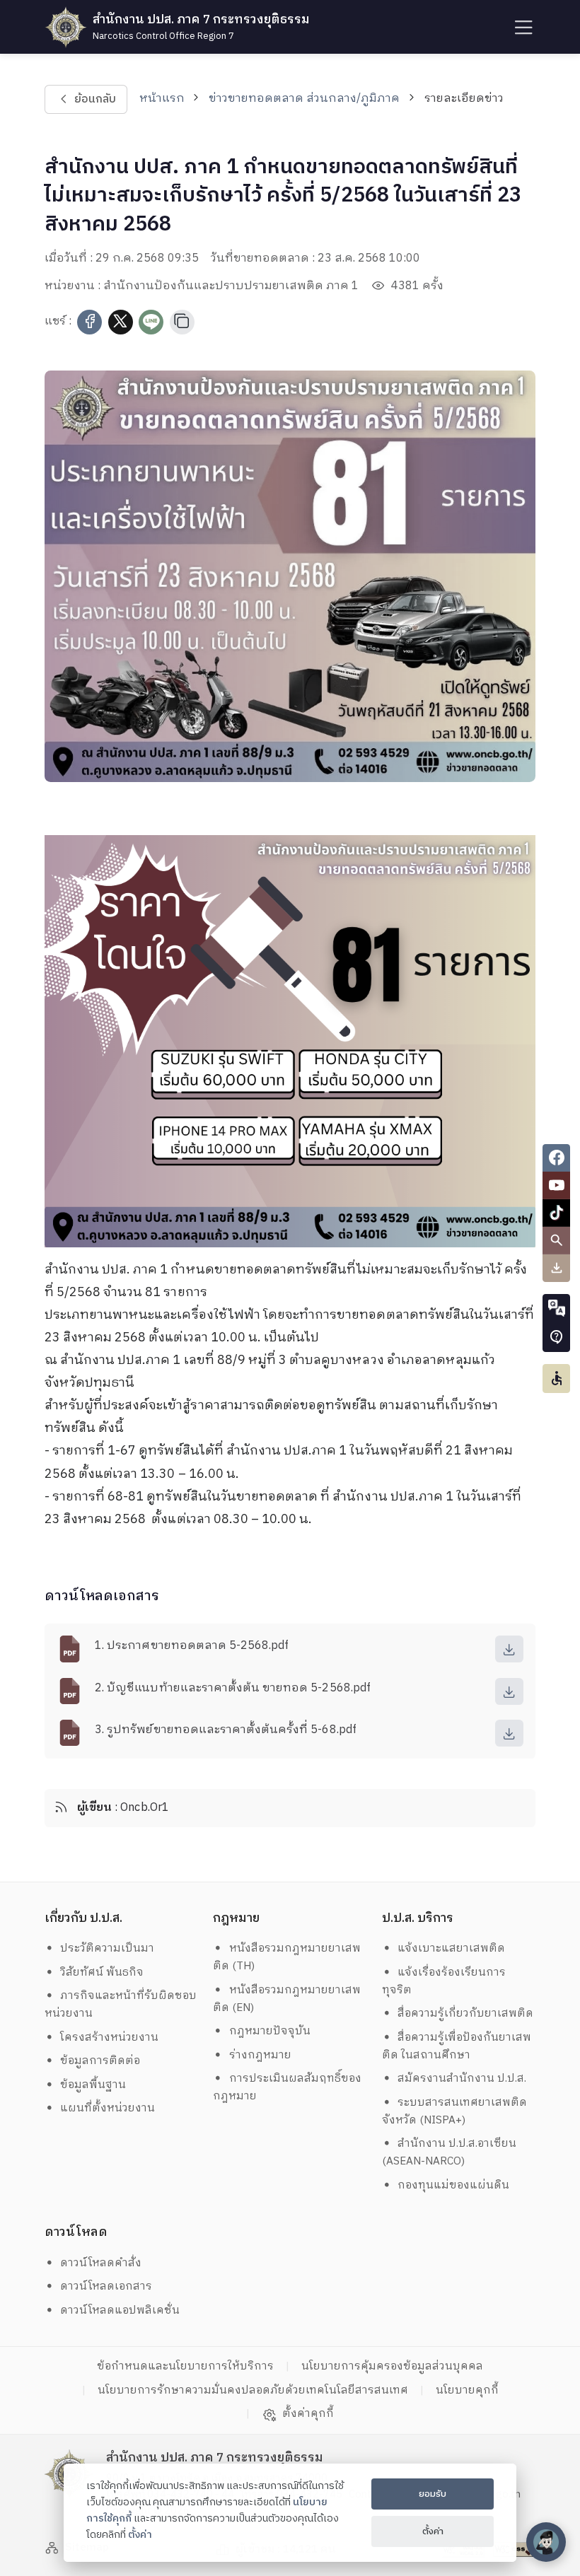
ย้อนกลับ (94, 99)
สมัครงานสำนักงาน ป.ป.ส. (462, 2079)
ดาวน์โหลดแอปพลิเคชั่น (120, 2310)
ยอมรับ (433, 2494)
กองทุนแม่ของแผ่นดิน (453, 2185)
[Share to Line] (151, 322)
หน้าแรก (162, 99)
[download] (509, 1649)
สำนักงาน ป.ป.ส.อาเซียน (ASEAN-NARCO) (449, 2152)
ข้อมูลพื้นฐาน (93, 2085)
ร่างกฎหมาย (260, 2055)
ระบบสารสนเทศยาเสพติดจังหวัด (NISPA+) (455, 2111)
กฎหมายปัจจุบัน (270, 2031)
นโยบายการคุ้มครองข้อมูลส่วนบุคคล (392, 2366)
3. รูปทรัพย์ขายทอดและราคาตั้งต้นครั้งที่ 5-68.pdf (226, 1730)
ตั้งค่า (140, 2535)
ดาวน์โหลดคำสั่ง (101, 2263)
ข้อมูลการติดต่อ (100, 2061)
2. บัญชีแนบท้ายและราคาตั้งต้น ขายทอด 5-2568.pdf (233, 1688)
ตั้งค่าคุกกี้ (308, 2414)
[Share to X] (121, 322)
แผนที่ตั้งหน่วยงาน (108, 2108)
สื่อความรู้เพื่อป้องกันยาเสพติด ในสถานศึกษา (457, 2046)
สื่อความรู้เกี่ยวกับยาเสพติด (465, 2013)
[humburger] (522, 27)
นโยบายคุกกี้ (467, 2390)
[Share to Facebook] (89, 322)
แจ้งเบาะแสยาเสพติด (451, 1948)
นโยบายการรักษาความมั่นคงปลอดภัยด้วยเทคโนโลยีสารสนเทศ (253, 2390)
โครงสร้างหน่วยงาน (109, 2038)
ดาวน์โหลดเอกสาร (106, 2286)
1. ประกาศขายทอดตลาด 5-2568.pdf (192, 1646)
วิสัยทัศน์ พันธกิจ (102, 1972)
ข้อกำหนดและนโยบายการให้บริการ (185, 2366)
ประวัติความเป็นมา (107, 1948)
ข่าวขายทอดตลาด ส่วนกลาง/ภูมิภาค (304, 99)
